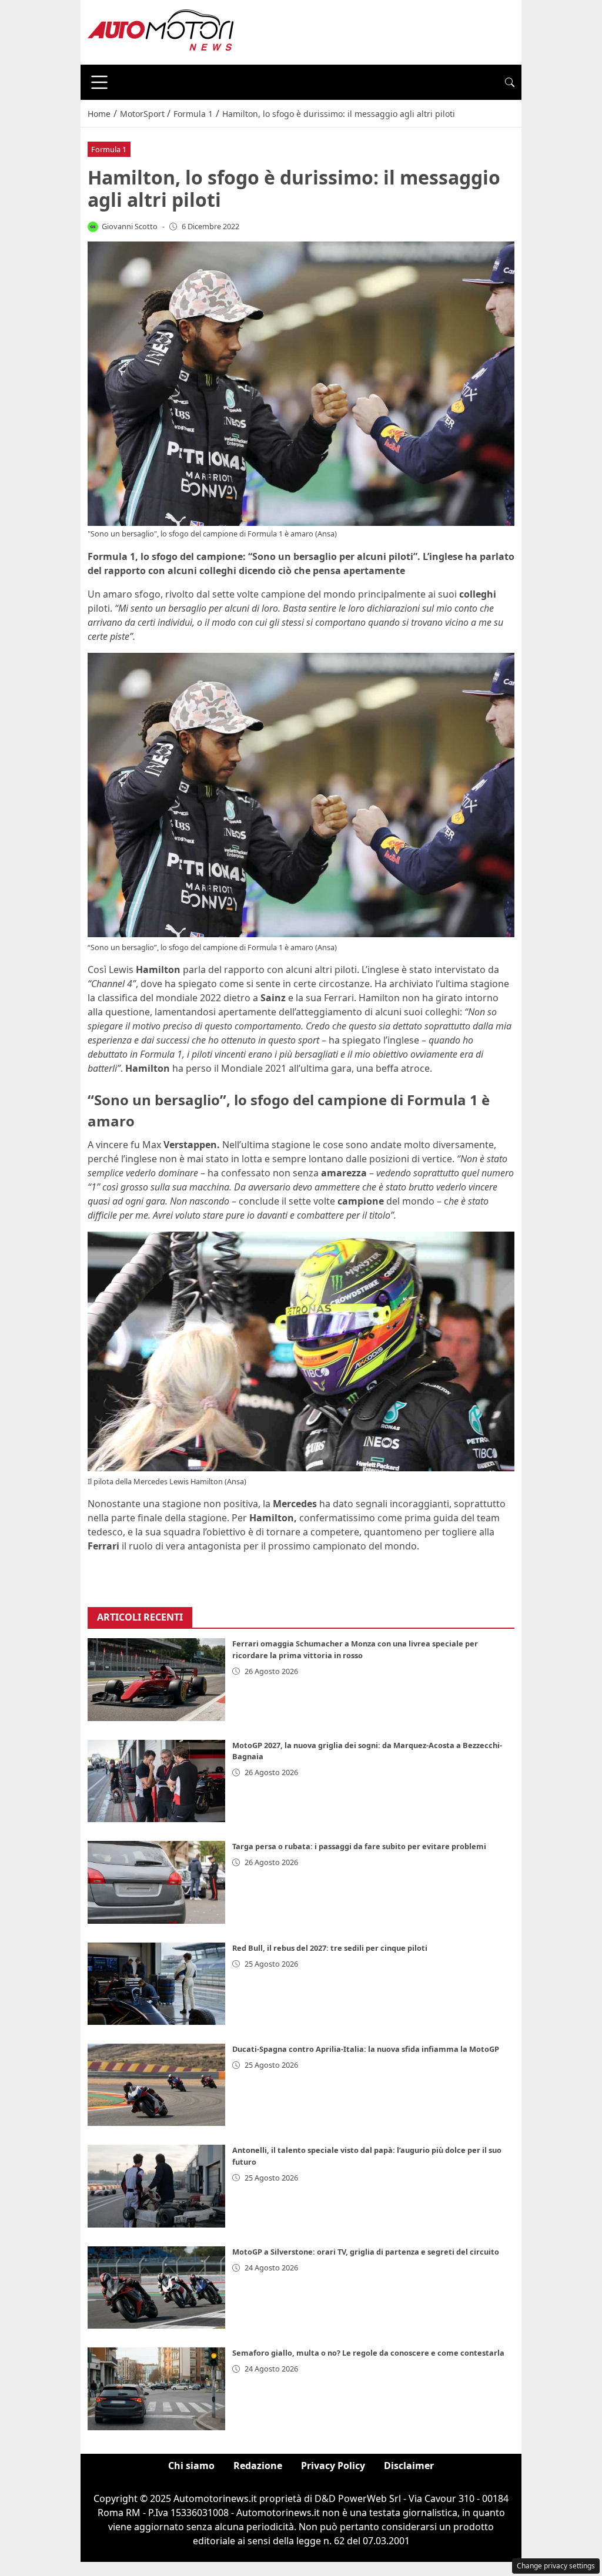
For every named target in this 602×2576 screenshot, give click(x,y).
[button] (510, 82)
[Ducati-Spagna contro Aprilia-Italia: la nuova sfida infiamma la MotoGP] (156, 2085)
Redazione (258, 2466)
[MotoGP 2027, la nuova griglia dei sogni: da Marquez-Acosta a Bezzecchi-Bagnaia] (156, 1781)
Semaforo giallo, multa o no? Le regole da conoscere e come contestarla (368, 2353)
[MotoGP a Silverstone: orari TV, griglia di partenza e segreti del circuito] (156, 2287)
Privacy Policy (333, 2466)
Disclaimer (409, 2466)
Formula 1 (109, 149)
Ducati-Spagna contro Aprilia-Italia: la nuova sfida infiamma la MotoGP (366, 2049)
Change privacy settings (556, 2566)
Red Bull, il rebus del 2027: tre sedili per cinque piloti (330, 1948)
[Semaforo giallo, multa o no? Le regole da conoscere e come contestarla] (156, 2389)
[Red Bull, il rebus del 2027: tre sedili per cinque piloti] (156, 1984)
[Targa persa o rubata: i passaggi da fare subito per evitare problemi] (156, 1882)
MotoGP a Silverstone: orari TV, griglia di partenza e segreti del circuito (366, 2252)
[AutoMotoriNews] (161, 31)
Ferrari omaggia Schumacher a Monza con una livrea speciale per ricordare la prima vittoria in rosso (355, 1649)
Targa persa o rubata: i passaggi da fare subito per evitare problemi (359, 1846)
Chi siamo (191, 2466)
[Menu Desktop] (99, 82)
